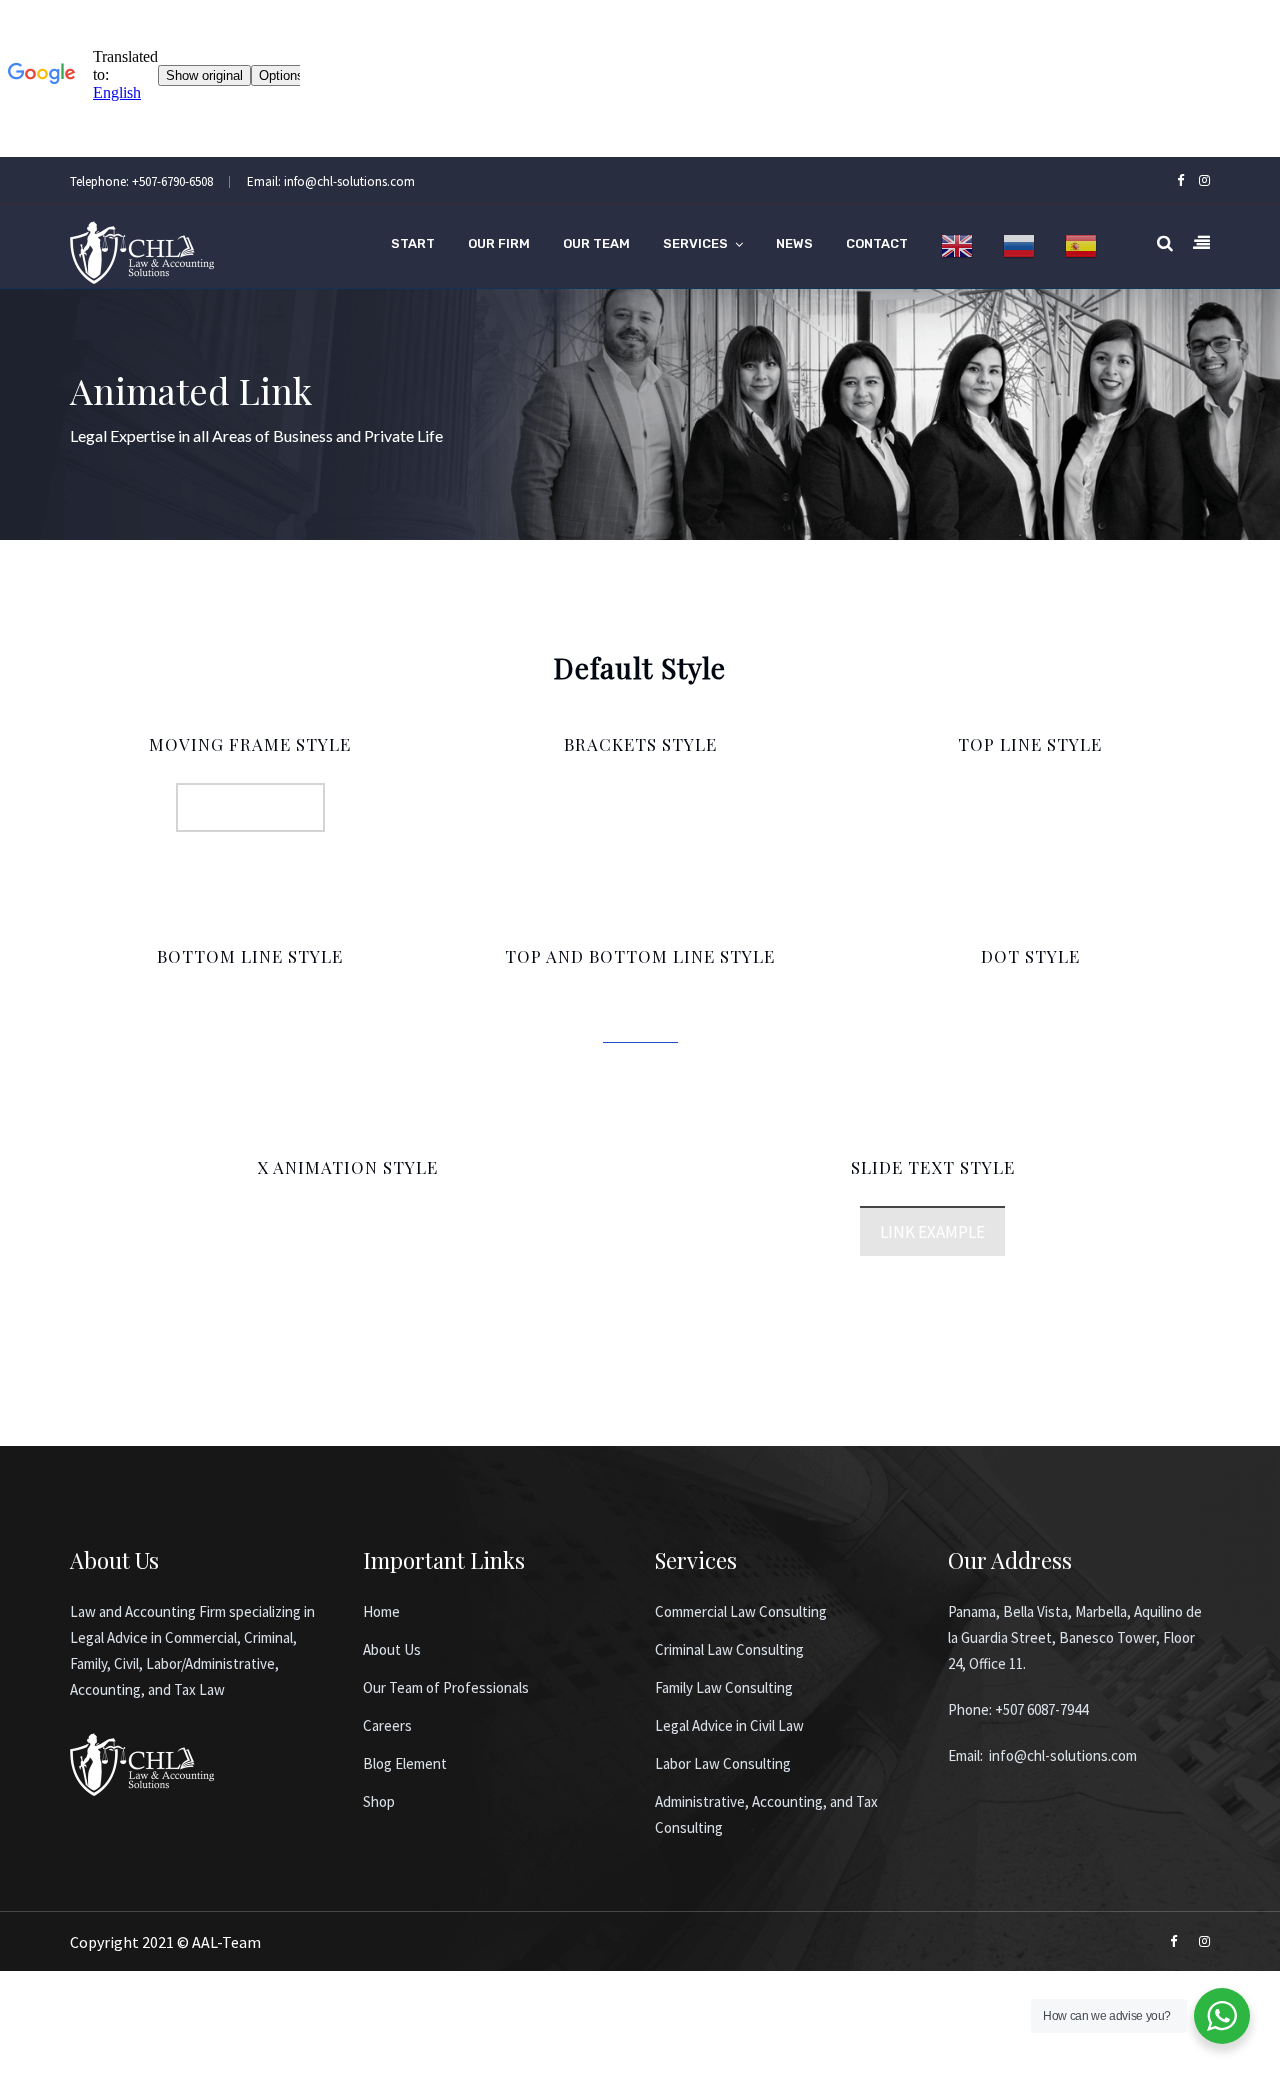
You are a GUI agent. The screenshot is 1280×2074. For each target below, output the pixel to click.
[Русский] (1019, 246)
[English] (957, 246)
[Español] (1081, 246)
